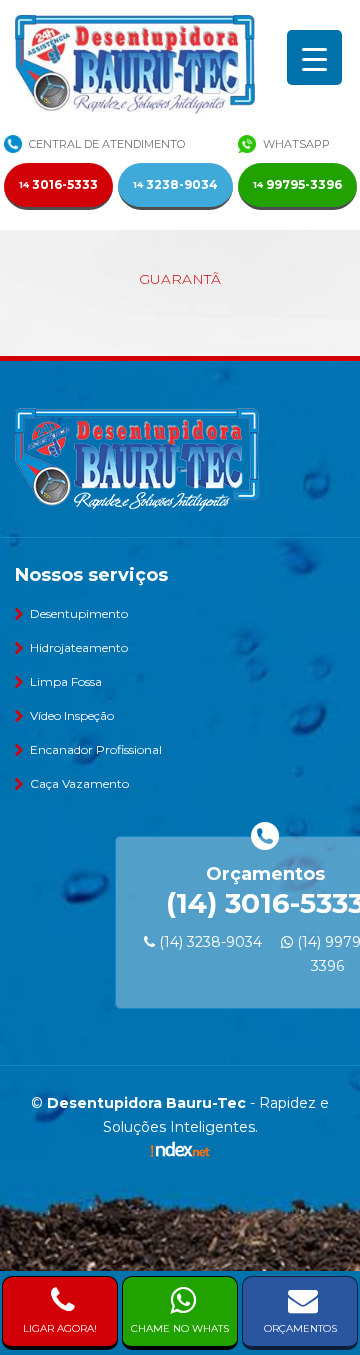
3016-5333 (58, 184)
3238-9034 (175, 184)
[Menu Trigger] (314, 57)
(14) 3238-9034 (208, 942)
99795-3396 (297, 184)
